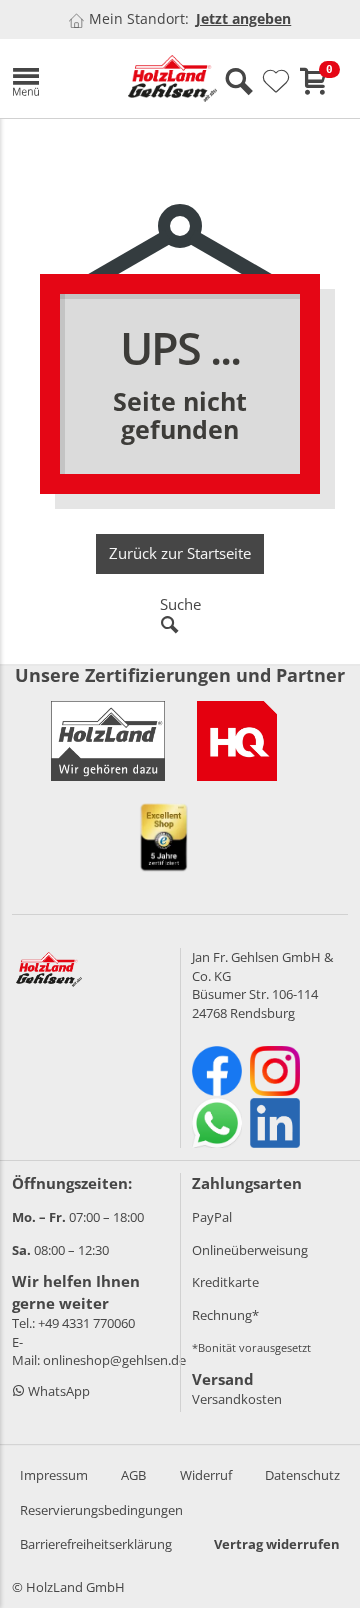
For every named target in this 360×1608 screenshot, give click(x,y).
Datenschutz (302, 1475)
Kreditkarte (225, 1282)
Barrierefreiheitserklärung (96, 1544)
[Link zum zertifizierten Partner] (237, 741)
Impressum (54, 1475)
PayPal (212, 1217)
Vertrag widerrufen (277, 1544)
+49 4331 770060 (86, 1323)
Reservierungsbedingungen (101, 1510)
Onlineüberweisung (250, 1250)
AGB (133, 1475)
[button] (55, 78)
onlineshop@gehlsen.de (114, 1360)
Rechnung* (225, 1315)
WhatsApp (57, 1391)
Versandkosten (237, 1399)
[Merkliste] (276, 82)
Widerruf (206, 1475)
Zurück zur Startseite (180, 553)
